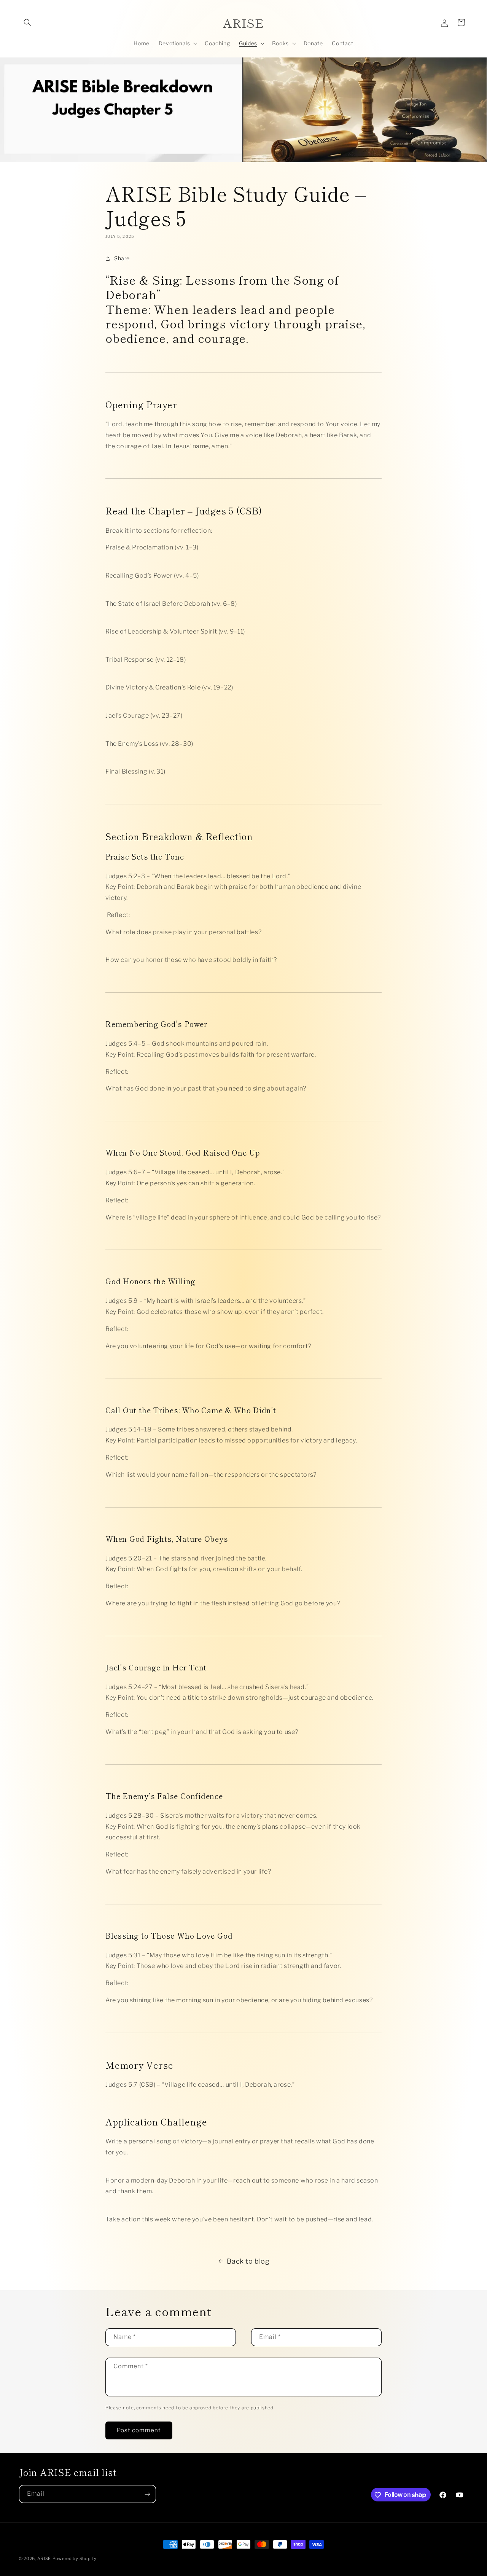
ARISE (44, 2558)
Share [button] (122, 258)
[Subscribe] (147, 2494)
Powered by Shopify (75, 2558)
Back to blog (248, 2261)
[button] (27, 22)
